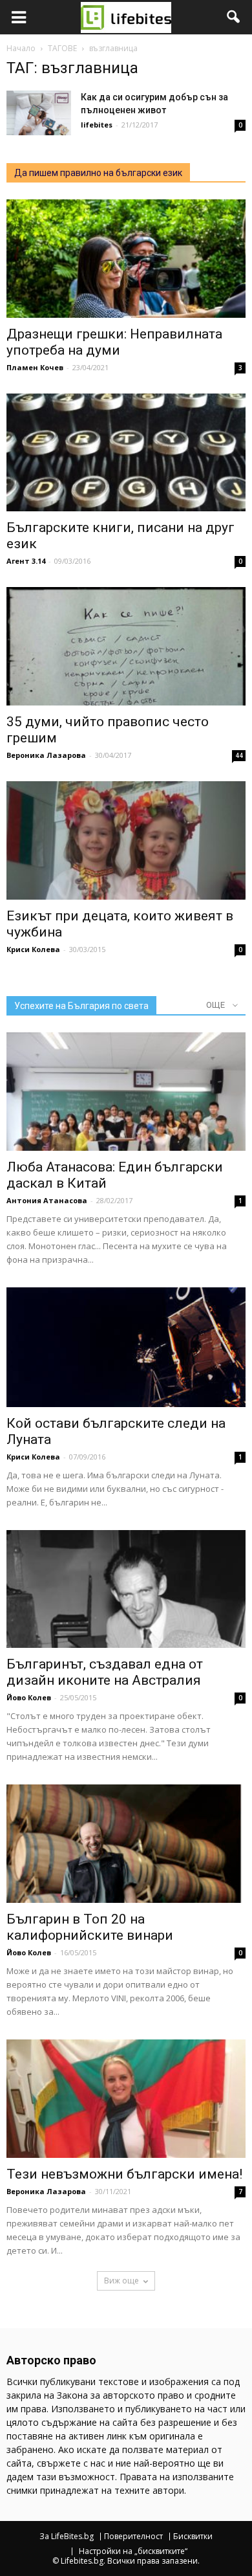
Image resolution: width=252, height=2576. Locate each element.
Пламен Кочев (35, 367)
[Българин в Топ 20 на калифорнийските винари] (126, 1844)
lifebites (97, 125)
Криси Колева (33, 949)
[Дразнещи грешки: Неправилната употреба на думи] (126, 259)
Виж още (121, 2281)
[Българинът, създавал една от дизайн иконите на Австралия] (126, 1589)
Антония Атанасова (47, 1200)
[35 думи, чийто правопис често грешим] (126, 646)
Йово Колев (29, 1697)
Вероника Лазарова (46, 755)
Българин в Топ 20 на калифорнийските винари (90, 1927)
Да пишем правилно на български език (98, 173)
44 (239, 755)
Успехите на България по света (81, 1006)
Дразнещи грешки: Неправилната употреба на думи (114, 342)
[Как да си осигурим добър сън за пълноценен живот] (39, 113)
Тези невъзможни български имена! (124, 2174)
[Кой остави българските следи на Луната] (126, 1347)
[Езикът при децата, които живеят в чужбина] (126, 840)
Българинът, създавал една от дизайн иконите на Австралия (105, 1672)
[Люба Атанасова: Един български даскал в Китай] (126, 1092)
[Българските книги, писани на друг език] (126, 453)
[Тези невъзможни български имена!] (126, 2099)
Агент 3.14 (26, 561)
